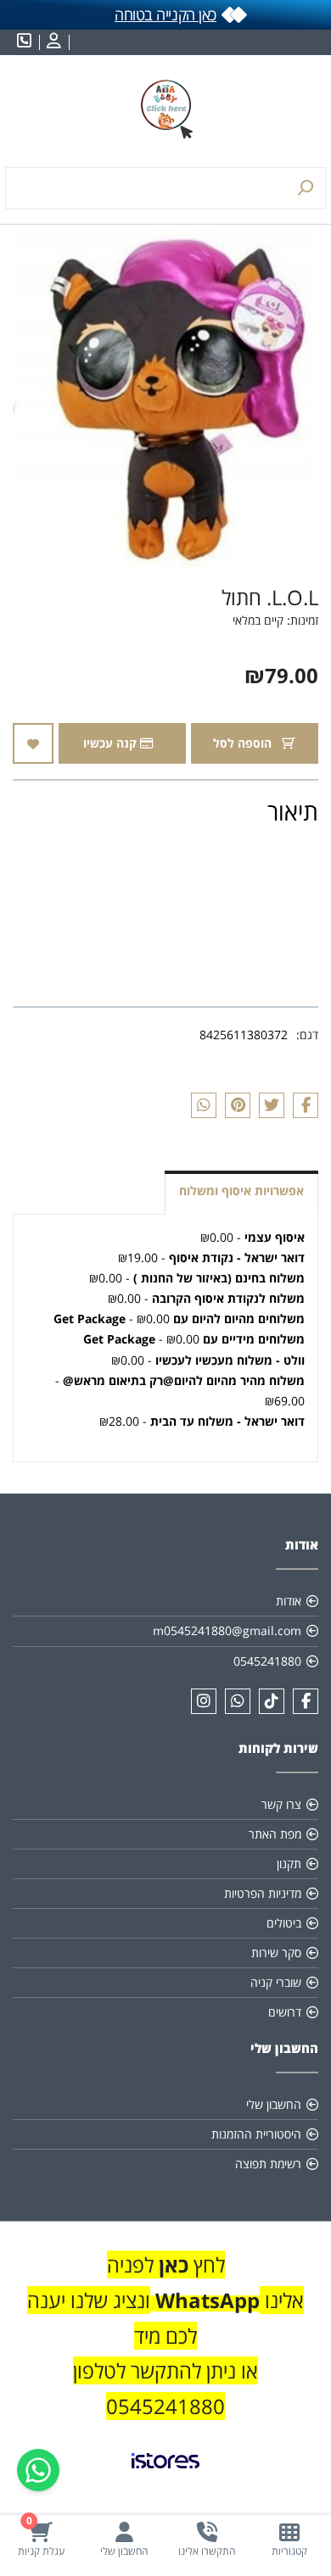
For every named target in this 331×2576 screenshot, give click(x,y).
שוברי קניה (276, 1982)
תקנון (289, 1864)
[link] (165, 2474)
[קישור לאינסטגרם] (204, 1701)
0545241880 (267, 1661)
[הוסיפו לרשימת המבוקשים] (33, 743)
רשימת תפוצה (268, 2164)
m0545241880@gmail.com (227, 1630)
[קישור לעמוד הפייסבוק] (306, 1701)
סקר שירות (276, 1953)
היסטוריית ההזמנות (256, 2134)
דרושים (285, 2012)
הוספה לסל (244, 743)
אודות (289, 1601)
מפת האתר (275, 1834)
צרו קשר (281, 1804)
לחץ (207, 2264)
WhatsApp (208, 2300)
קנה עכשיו (112, 743)
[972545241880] (238, 1701)
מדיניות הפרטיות (263, 1893)
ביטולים (284, 1923)
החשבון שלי (274, 2104)
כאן (171, 2264)
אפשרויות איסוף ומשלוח (241, 1191)
